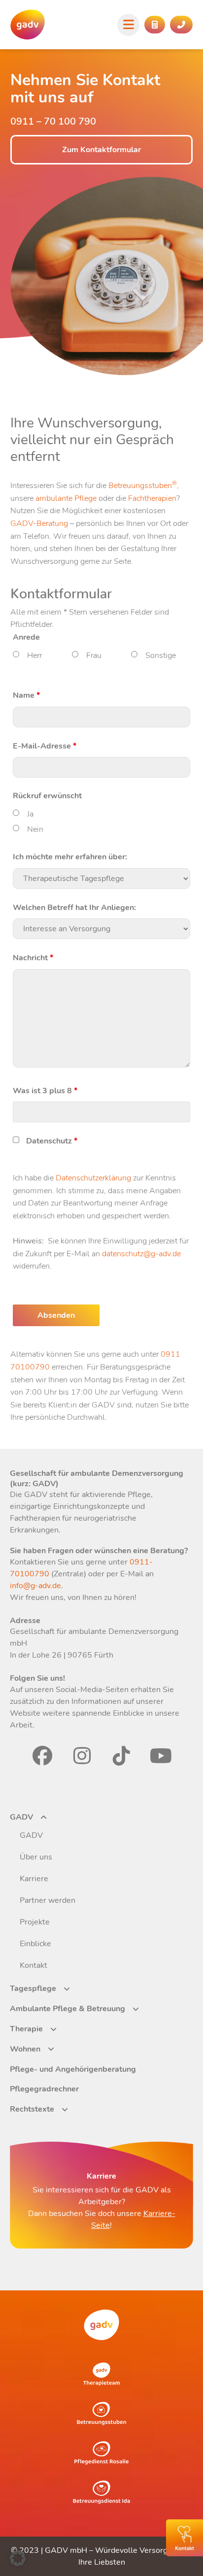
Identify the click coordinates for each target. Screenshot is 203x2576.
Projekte (35, 1922)
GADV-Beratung (39, 523)
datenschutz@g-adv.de (141, 1254)
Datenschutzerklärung (93, 1178)
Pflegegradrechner (44, 2089)
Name (26, 695)
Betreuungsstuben (143, 486)
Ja (30, 814)
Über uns (36, 1857)
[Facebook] (42, 1756)
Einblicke (35, 1944)
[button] (18, 2558)
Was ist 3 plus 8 (45, 1091)
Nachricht (33, 958)
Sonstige (161, 655)
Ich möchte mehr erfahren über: (70, 857)
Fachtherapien (152, 498)
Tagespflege (33, 1989)
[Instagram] (82, 1756)
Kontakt (34, 1965)
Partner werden (48, 1900)
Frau (94, 655)
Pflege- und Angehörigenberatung (73, 2069)
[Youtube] (161, 1756)
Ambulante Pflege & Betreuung (68, 2009)
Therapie (26, 2029)
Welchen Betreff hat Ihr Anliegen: (74, 908)
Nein (35, 829)
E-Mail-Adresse (45, 746)
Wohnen (25, 2049)
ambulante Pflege (66, 498)
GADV (21, 1817)
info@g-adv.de (35, 1586)
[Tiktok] (121, 1756)
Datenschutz (52, 1141)
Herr (34, 655)
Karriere (34, 1879)
